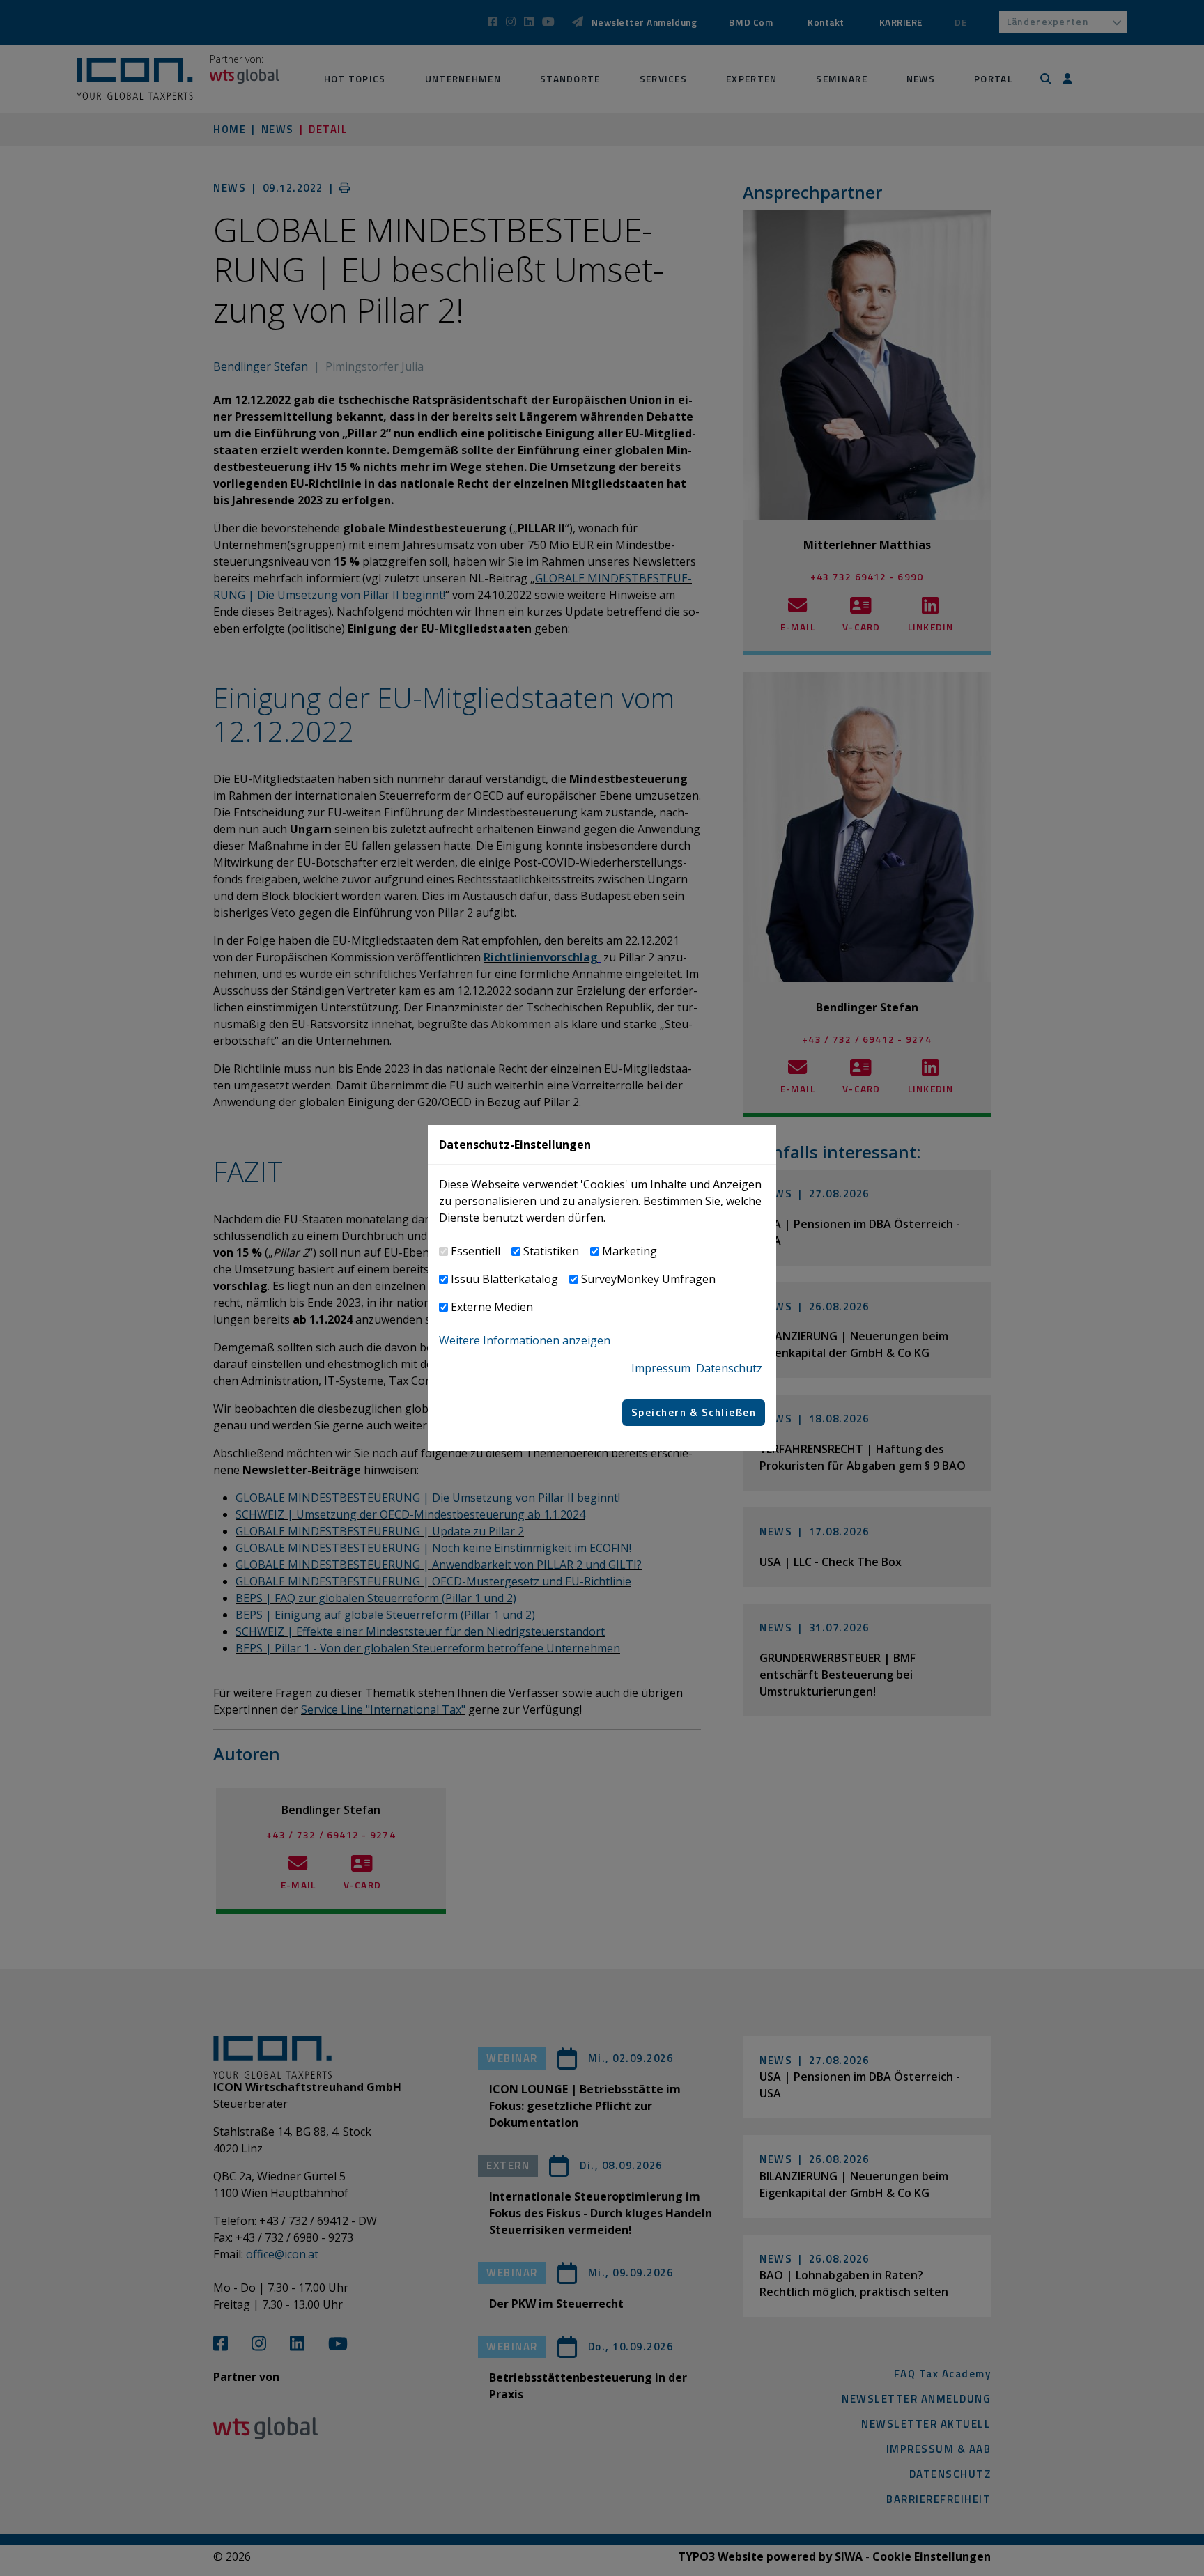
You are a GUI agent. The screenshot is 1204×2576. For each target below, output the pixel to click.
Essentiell (476, 1251)
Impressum (661, 1368)
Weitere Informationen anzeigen (525, 1340)
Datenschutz (729, 1368)
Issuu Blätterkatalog (504, 1279)
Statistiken (551, 1251)
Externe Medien (492, 1307)
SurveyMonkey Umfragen (648, 1279)
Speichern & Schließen (694, 1412)
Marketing (630, 1251)
